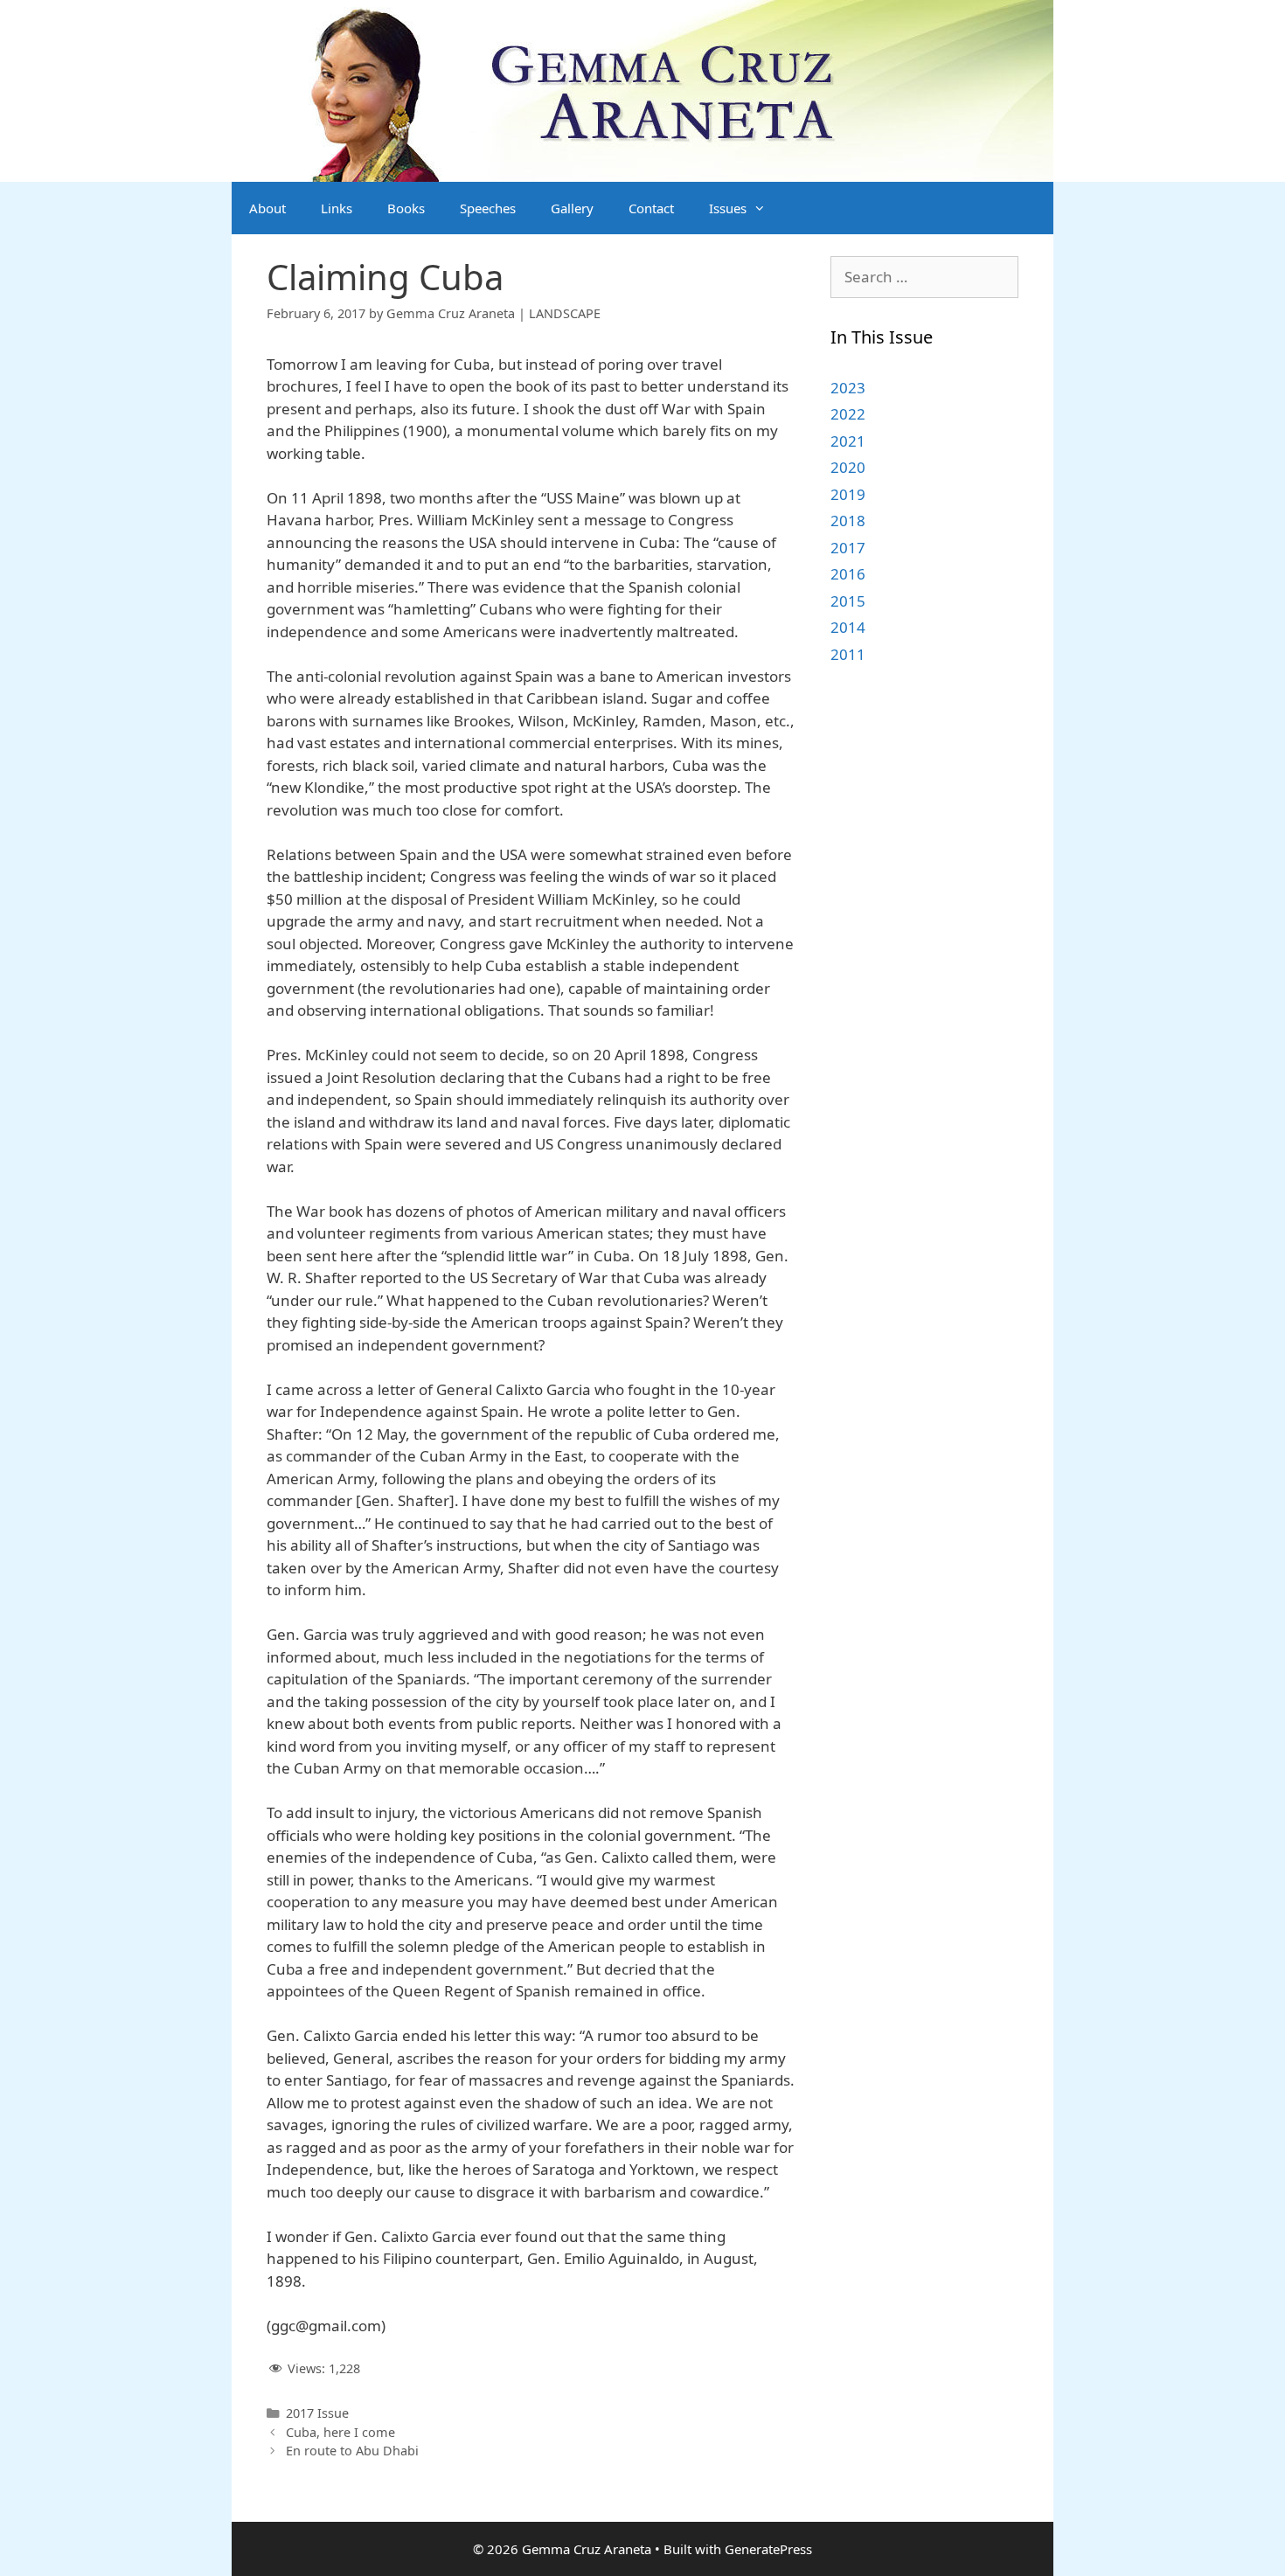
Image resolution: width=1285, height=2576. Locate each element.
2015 (848, 601)
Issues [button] (728, 208)
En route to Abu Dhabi (352, 2451)
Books (406, 208)
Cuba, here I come (340, 2432)
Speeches (488, 208)
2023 (848, 388)
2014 (848, 627)
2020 (848, 467)
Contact (651, 208)
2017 (848, 548)
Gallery (572, 208)
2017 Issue (317, 2413)
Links (337, 208)
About (267, 208)
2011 (848, 654)
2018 (848, 521)
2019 (848, 494)
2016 (848, 574)
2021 (848, 441)
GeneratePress (768, 2549)
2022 (848, 414)
